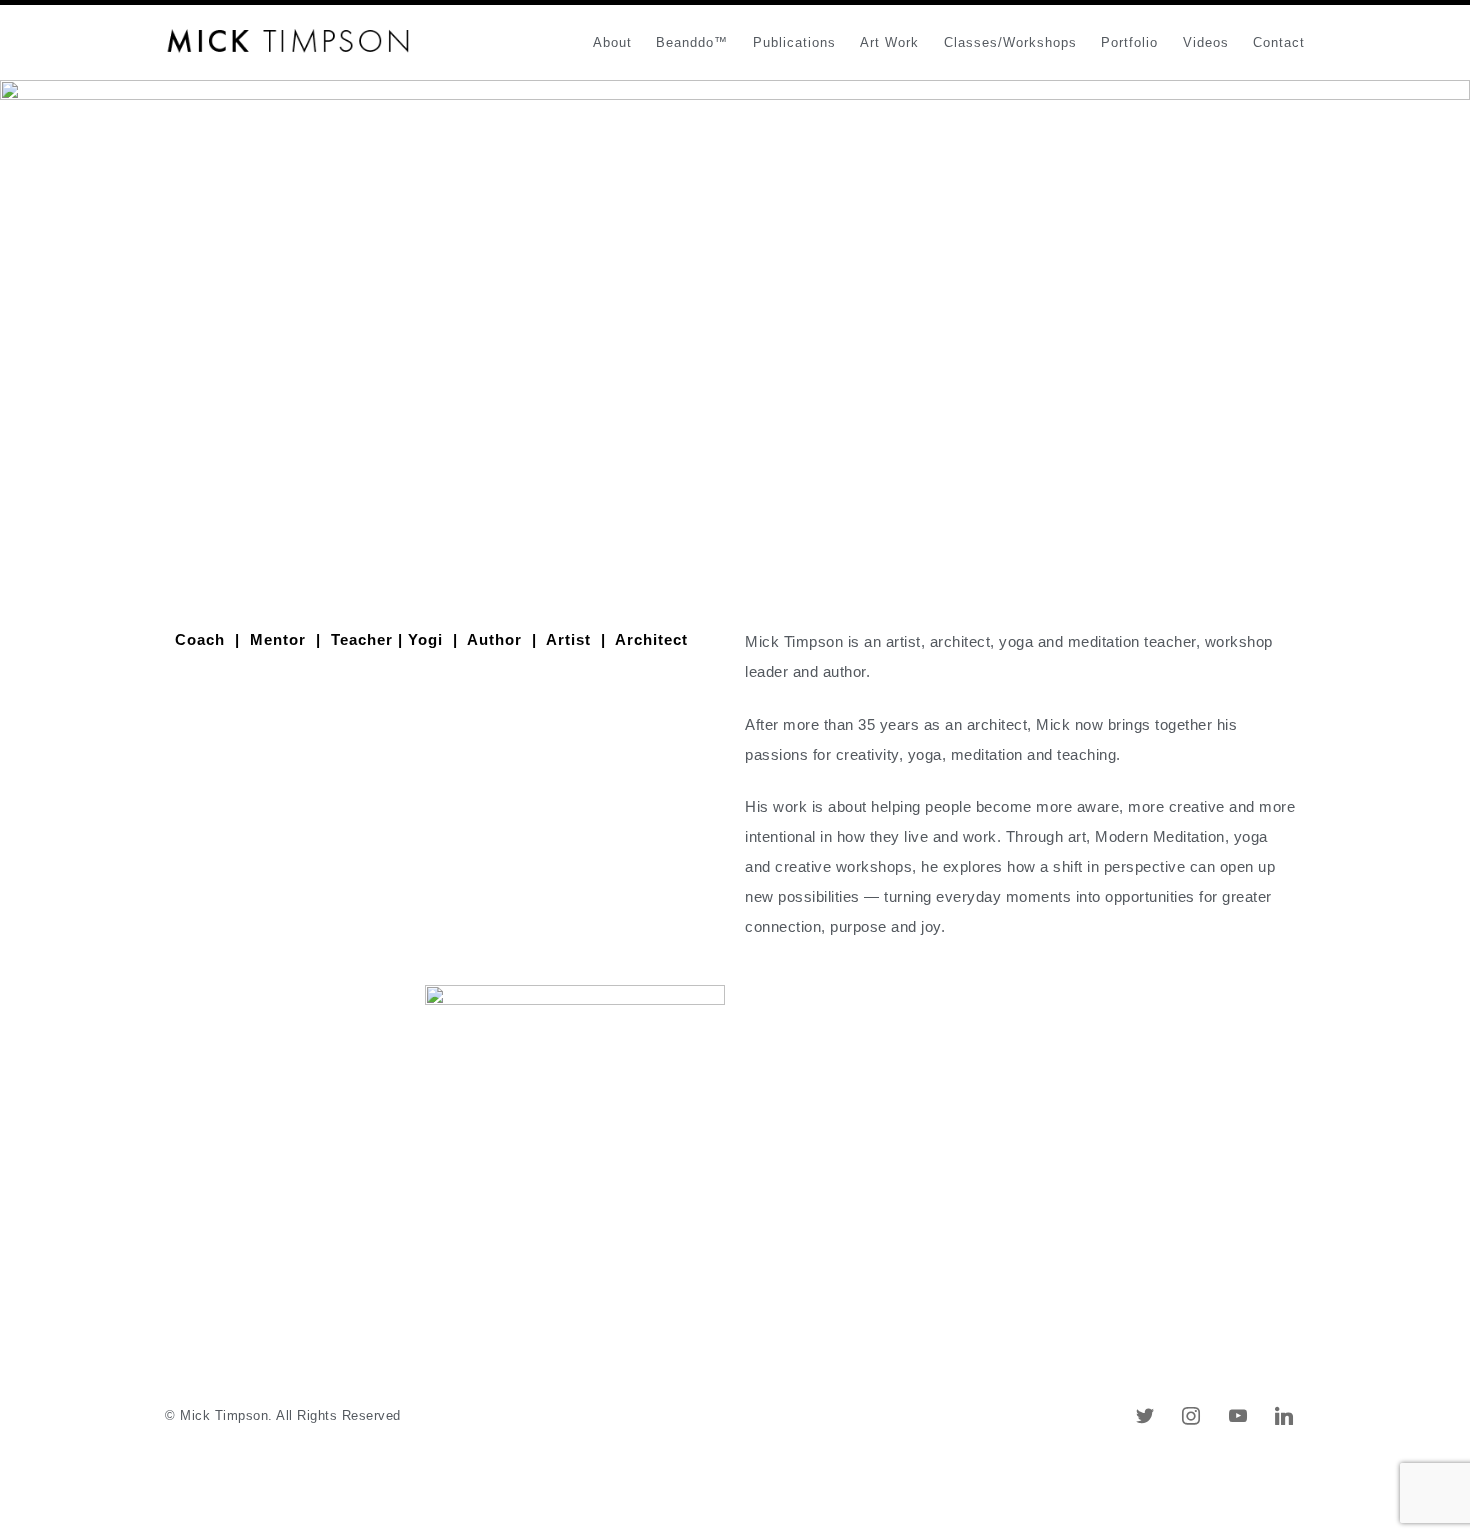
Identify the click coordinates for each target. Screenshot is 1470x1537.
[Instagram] (1191, 1415)
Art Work (889, 42)
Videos (1206, 42)
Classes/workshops (1010, 42)
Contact (1279, 42)
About (612, 42)
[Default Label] (1145, 1415)
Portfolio (1129, 42)
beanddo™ (692, 42)
